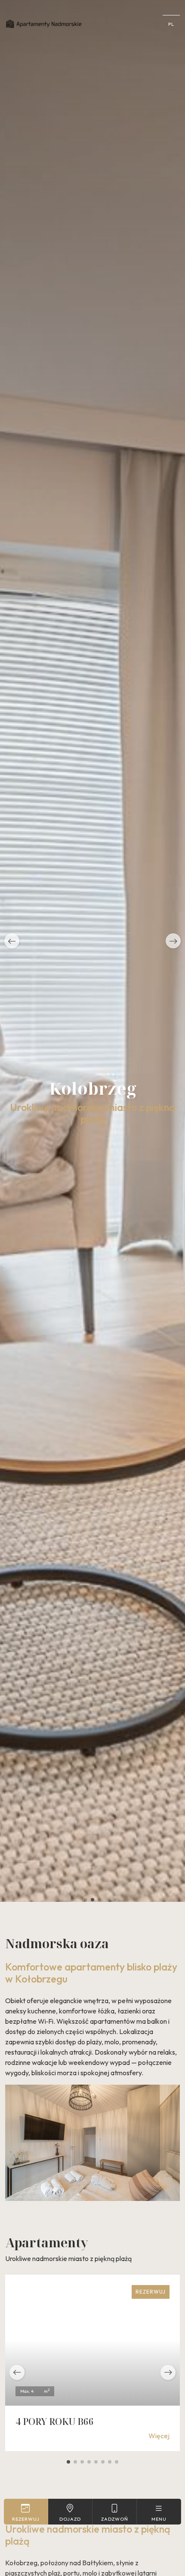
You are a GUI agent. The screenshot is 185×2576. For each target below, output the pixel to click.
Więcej (159, 2436)
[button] (12, 941)
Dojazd (70, 2519)
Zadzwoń (115, 2519)
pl (171, 24)
